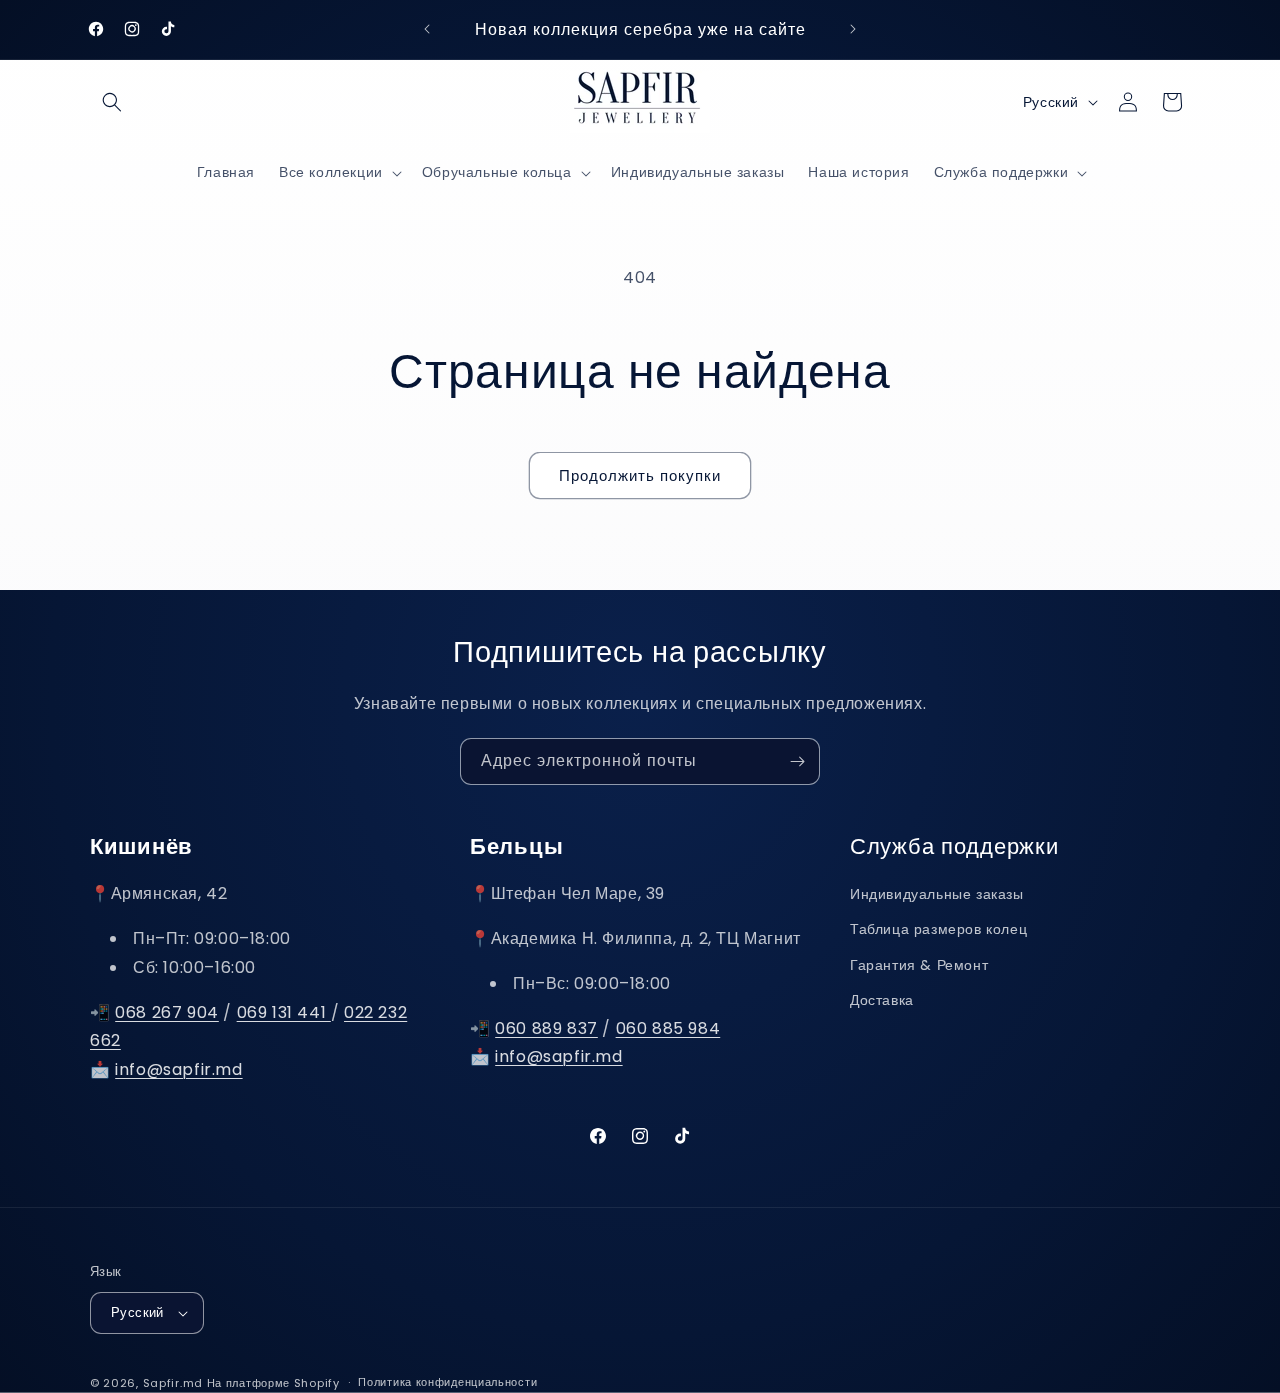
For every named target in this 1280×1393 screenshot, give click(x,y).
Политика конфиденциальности (447, 1382)
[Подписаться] (797, 761)
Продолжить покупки (640, 475)
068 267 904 (167, 1012)
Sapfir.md (173, 1383)
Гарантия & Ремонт (919, 965)
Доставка (882, 1000)
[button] (112, 102)
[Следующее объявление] (853, 29)
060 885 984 (668, 1028)
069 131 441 (284, 1012)
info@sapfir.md (178, 1069)
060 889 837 (546, 1028)
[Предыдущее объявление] (427, 29)
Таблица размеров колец (938, 930)
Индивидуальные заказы (937, 894)
